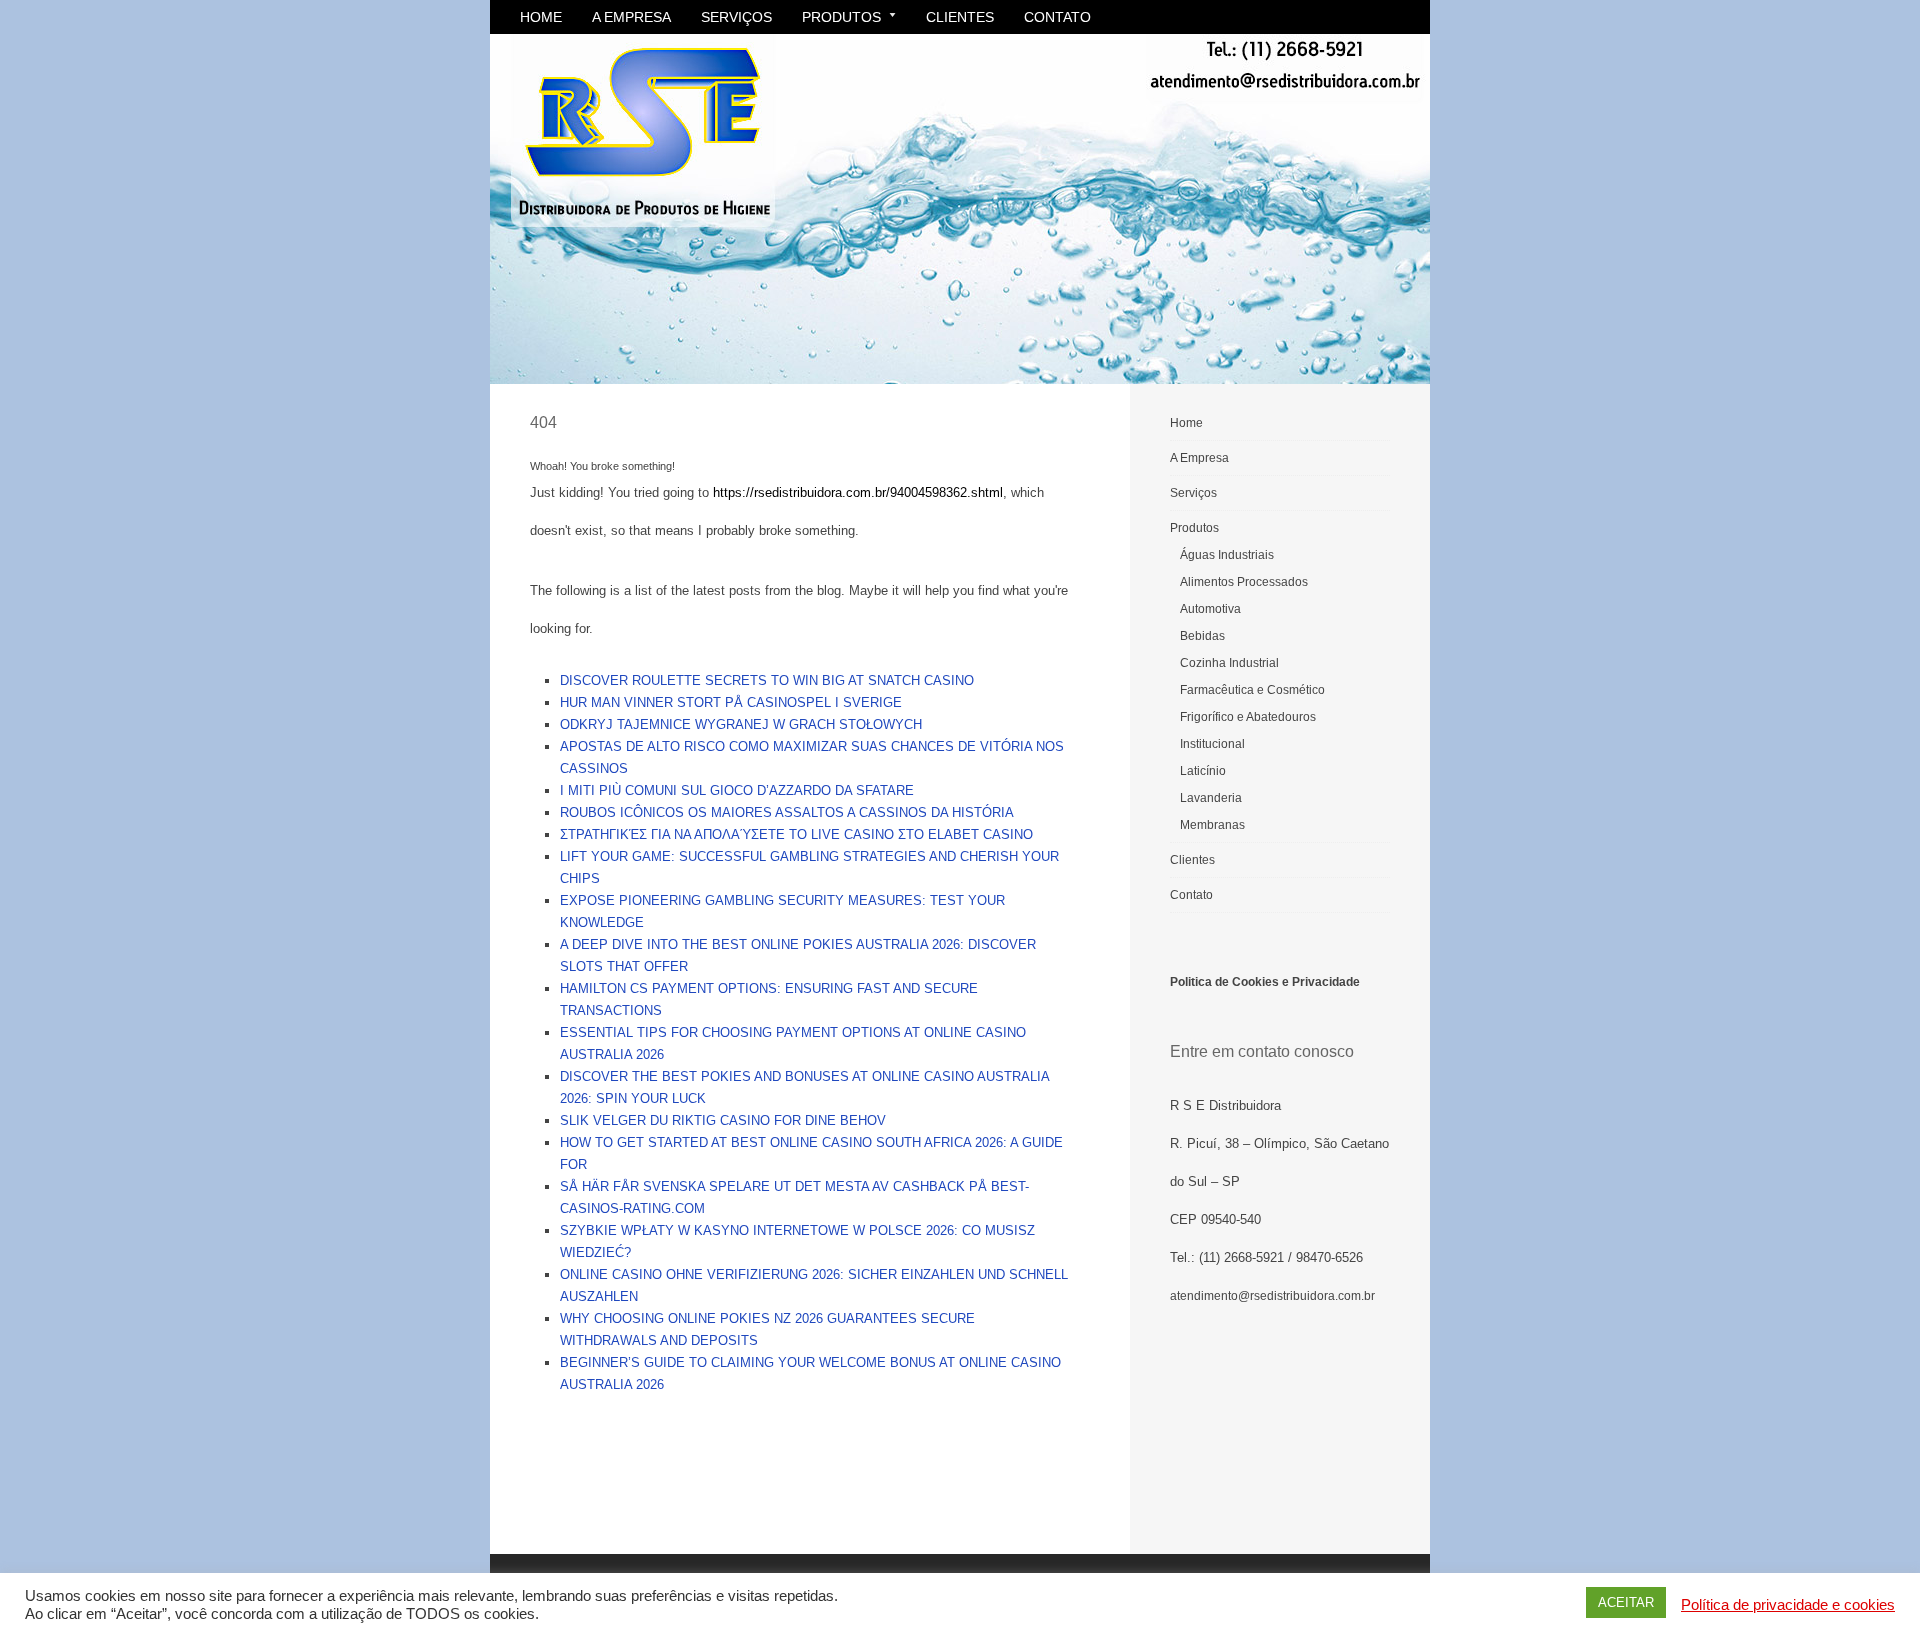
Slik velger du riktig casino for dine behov (723, 1120)
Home (541, 17)
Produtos (841, 17)
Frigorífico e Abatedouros (1248, 717)
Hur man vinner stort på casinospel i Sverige (731, 702)
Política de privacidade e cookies (1788, 1605)
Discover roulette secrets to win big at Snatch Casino (767, 680)
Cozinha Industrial (1229, 663)
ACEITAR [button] (1626, 1602)
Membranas (1212, 825)
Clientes (960, 17)
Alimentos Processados (1244, 582)
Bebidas (1202, 636)
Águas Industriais (1227, 555)
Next (1405, 204)
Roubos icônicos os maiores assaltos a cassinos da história (787, 812)
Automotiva (1210, 609)
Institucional (1212, 744)
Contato (1057, 17)
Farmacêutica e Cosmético (1252, 690)
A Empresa (631, 17)
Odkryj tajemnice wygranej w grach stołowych (741, 724)
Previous (515, 204)
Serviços (736, 17)
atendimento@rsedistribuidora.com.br (1272, 1296)
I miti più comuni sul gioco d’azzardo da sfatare (737, 790)
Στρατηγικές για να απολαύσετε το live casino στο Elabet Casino (796, 834)
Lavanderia (1211, 798)
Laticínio (1203, 771)
